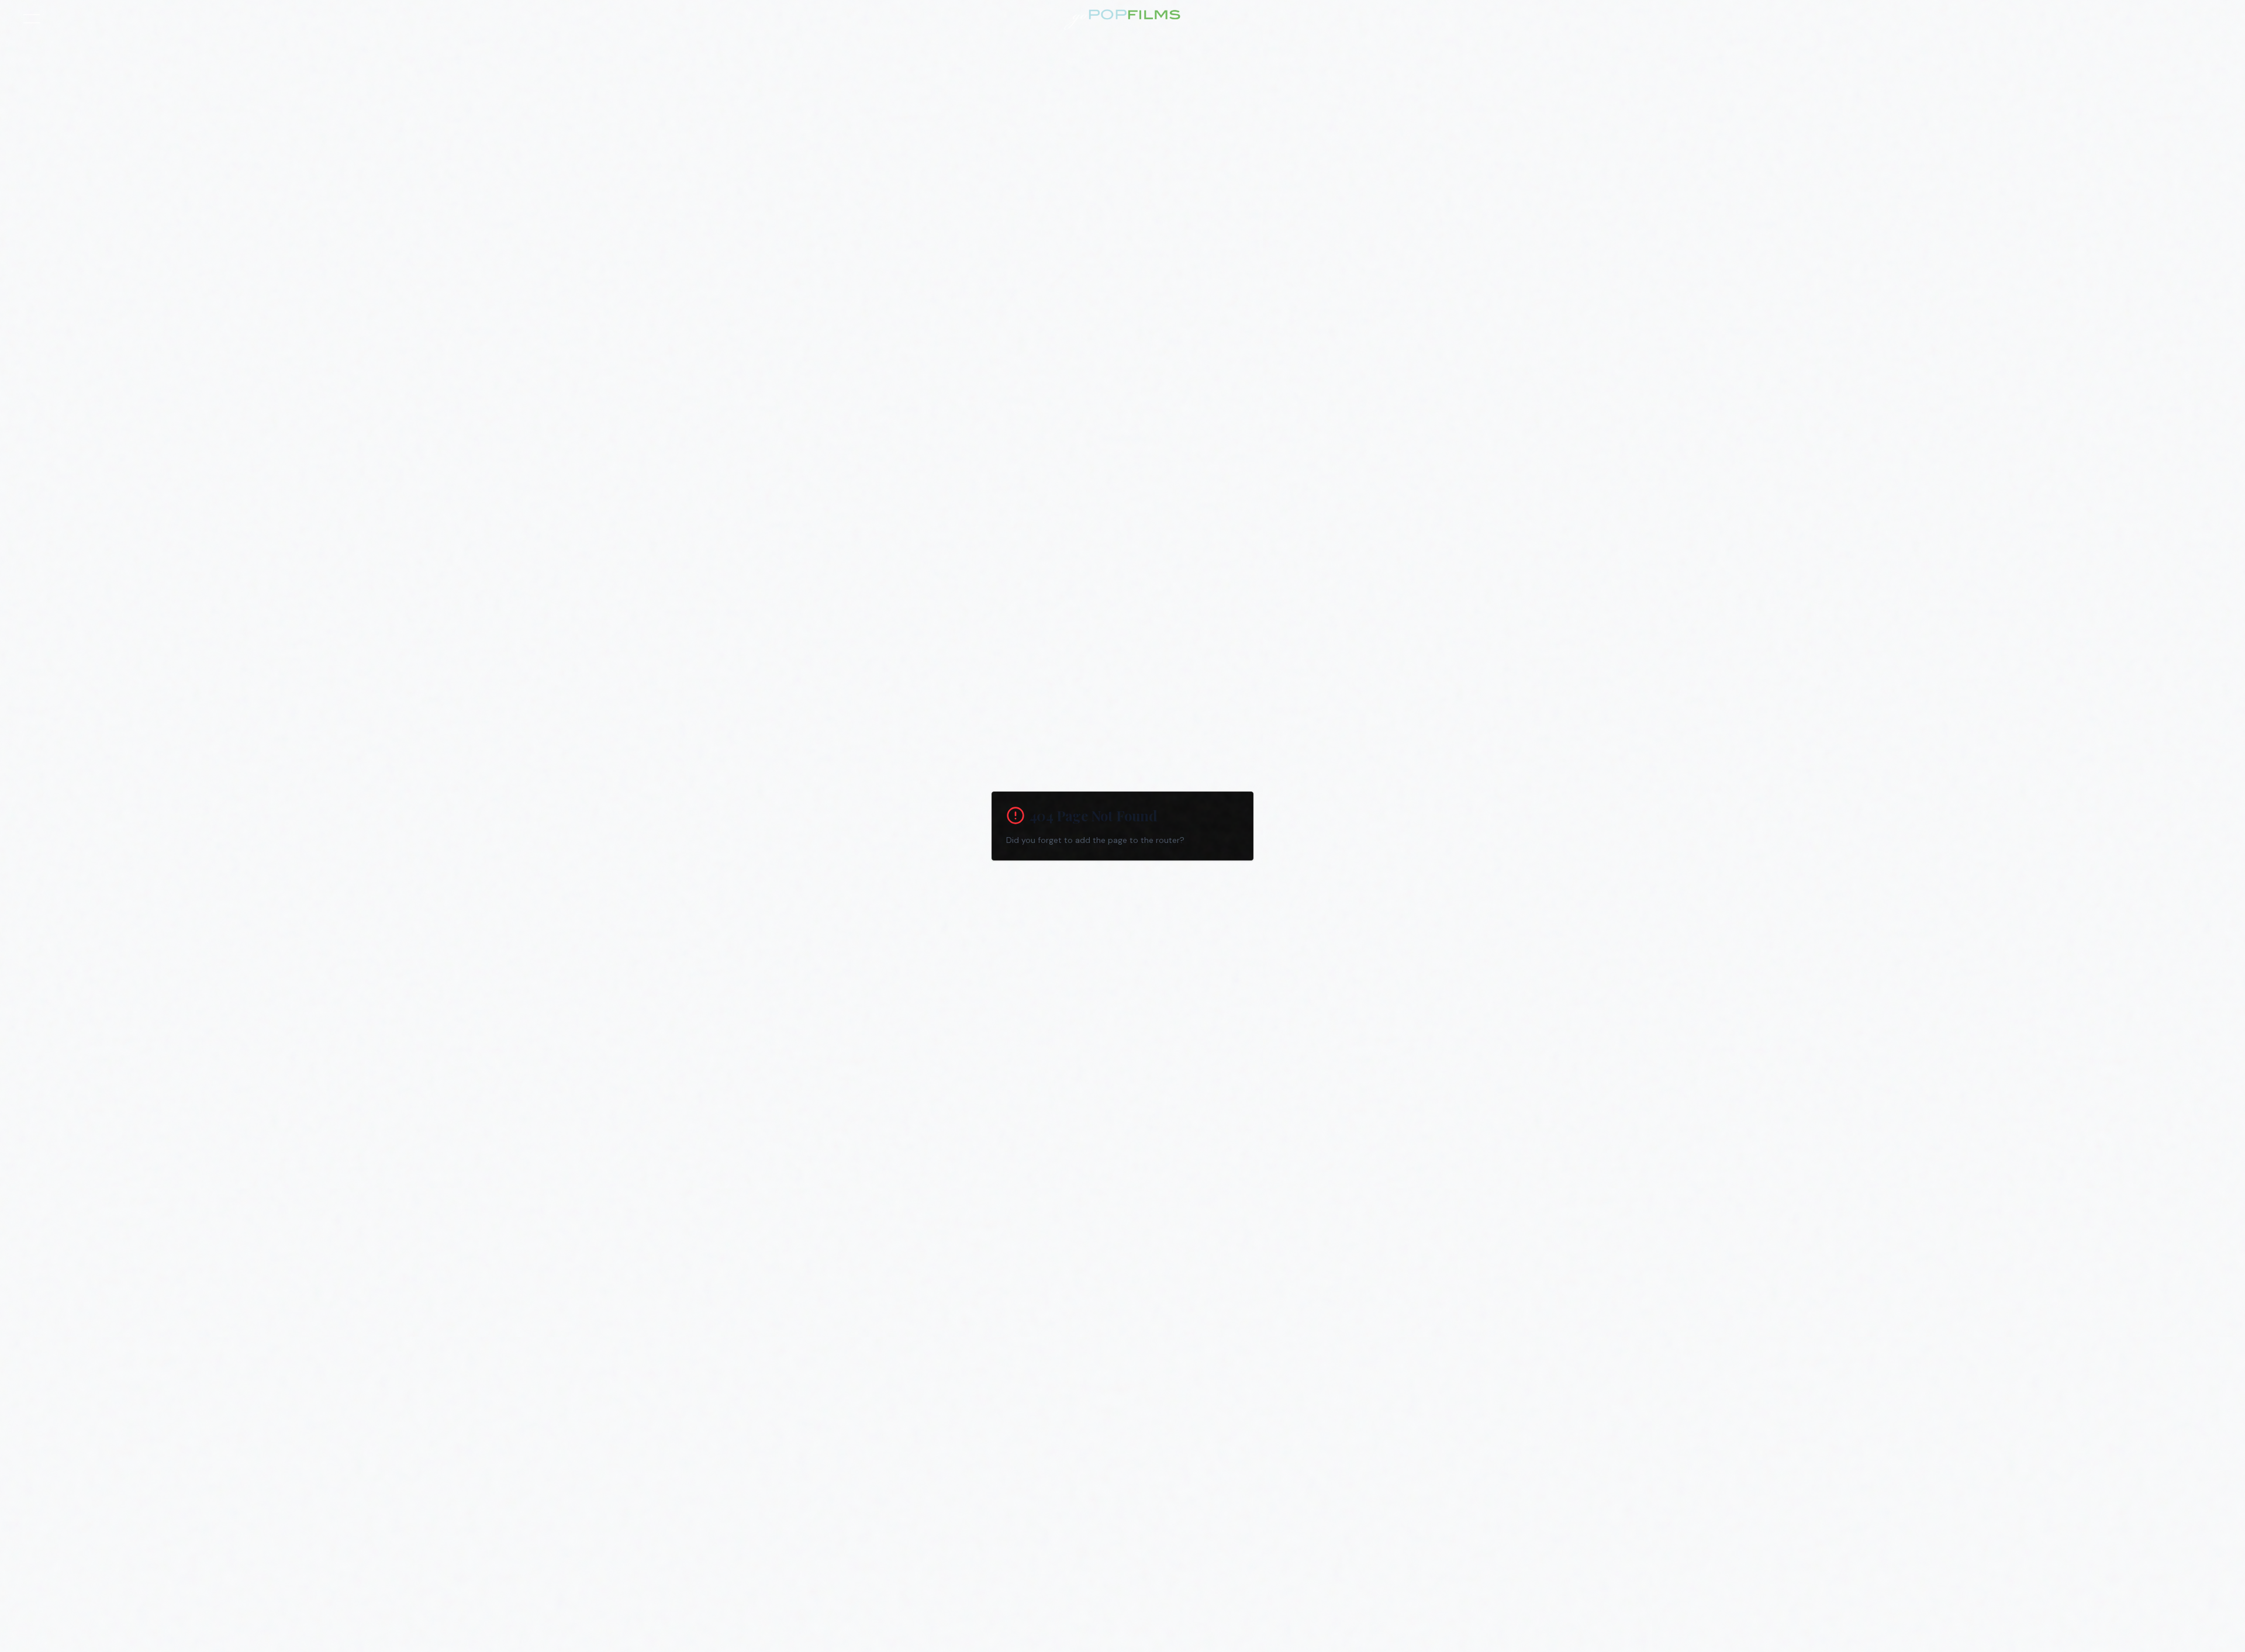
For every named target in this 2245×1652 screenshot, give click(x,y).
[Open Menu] (32, 19)
